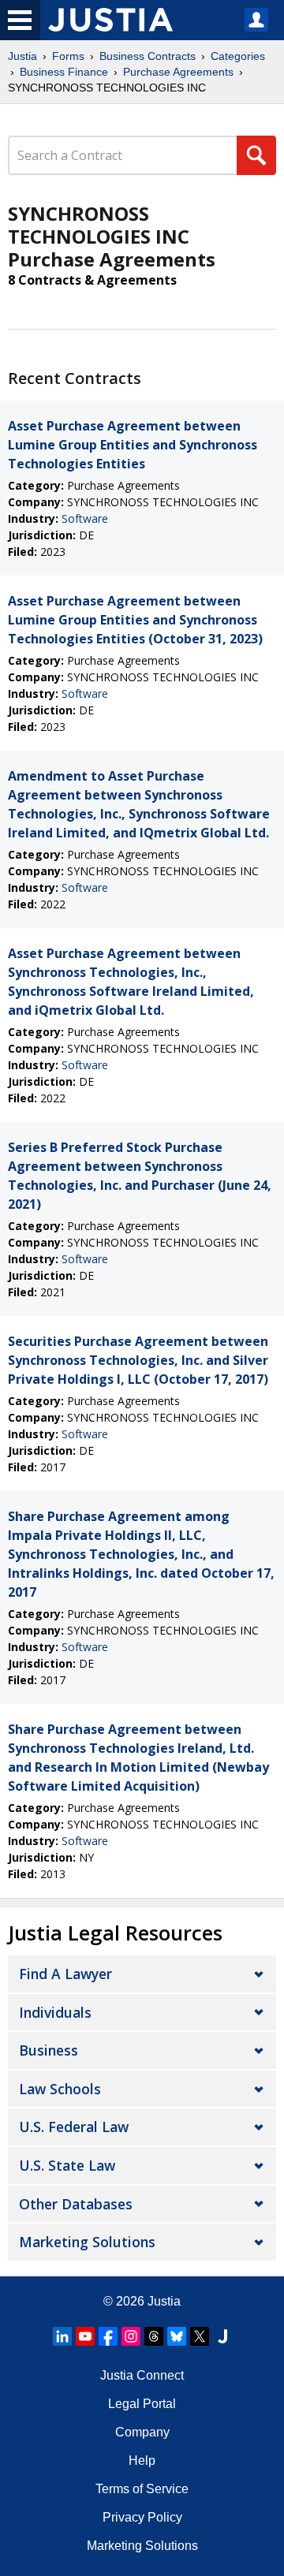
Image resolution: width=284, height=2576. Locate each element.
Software (85, 518)
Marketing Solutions (87, 2242)
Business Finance (64, 72)
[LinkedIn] (62, 2336)
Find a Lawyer (65, 1974)
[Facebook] (108, 2336)
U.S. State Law (67, 2165)
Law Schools (60, 2089)
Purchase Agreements (178, 72)
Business (49, 2050)
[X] (200, 2336)
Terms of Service (142, 2489)
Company (142, 2432)
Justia (22, 56)
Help (142, 2460)
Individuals (55, 2012)
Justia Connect (142, 2375)
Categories (238, 56)
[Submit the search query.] (256, 155)
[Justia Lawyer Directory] (222, 2336)
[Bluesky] (177, 2336)
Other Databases (76, 2204)
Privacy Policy (142, 2517)
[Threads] (154, 2336)
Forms (68, 56)
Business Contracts (148, 56)
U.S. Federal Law (74, 2127)
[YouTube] (85, 2336)
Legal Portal (142, 2404)
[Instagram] (131, 2336)
